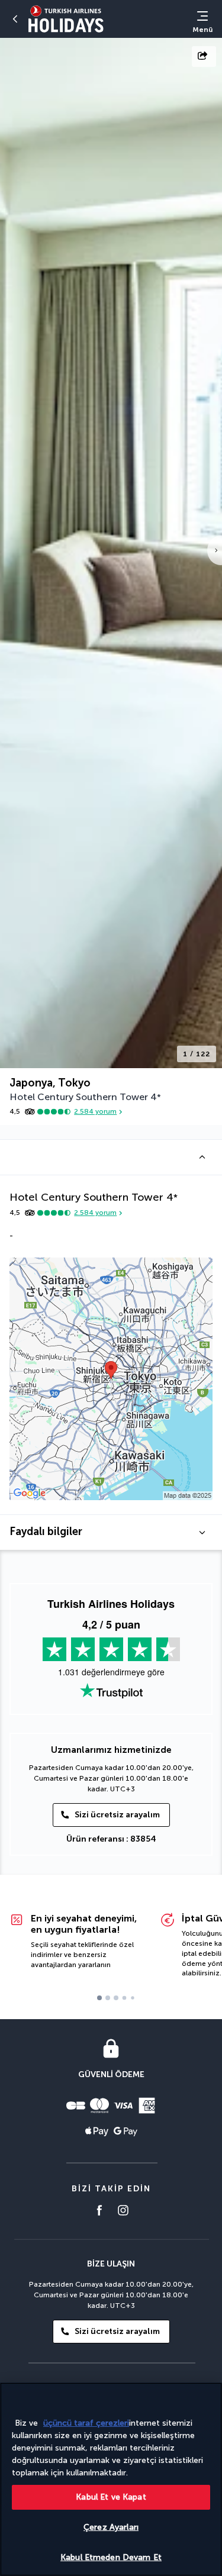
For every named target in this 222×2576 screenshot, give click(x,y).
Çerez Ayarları (111, 2527)
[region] (111, 2479)
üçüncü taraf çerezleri (86, 2423)
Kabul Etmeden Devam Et (111, 2557)
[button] (111, 1157)
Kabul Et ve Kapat (111, 2497)
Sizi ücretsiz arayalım (117, 1815)
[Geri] (15, 19)
